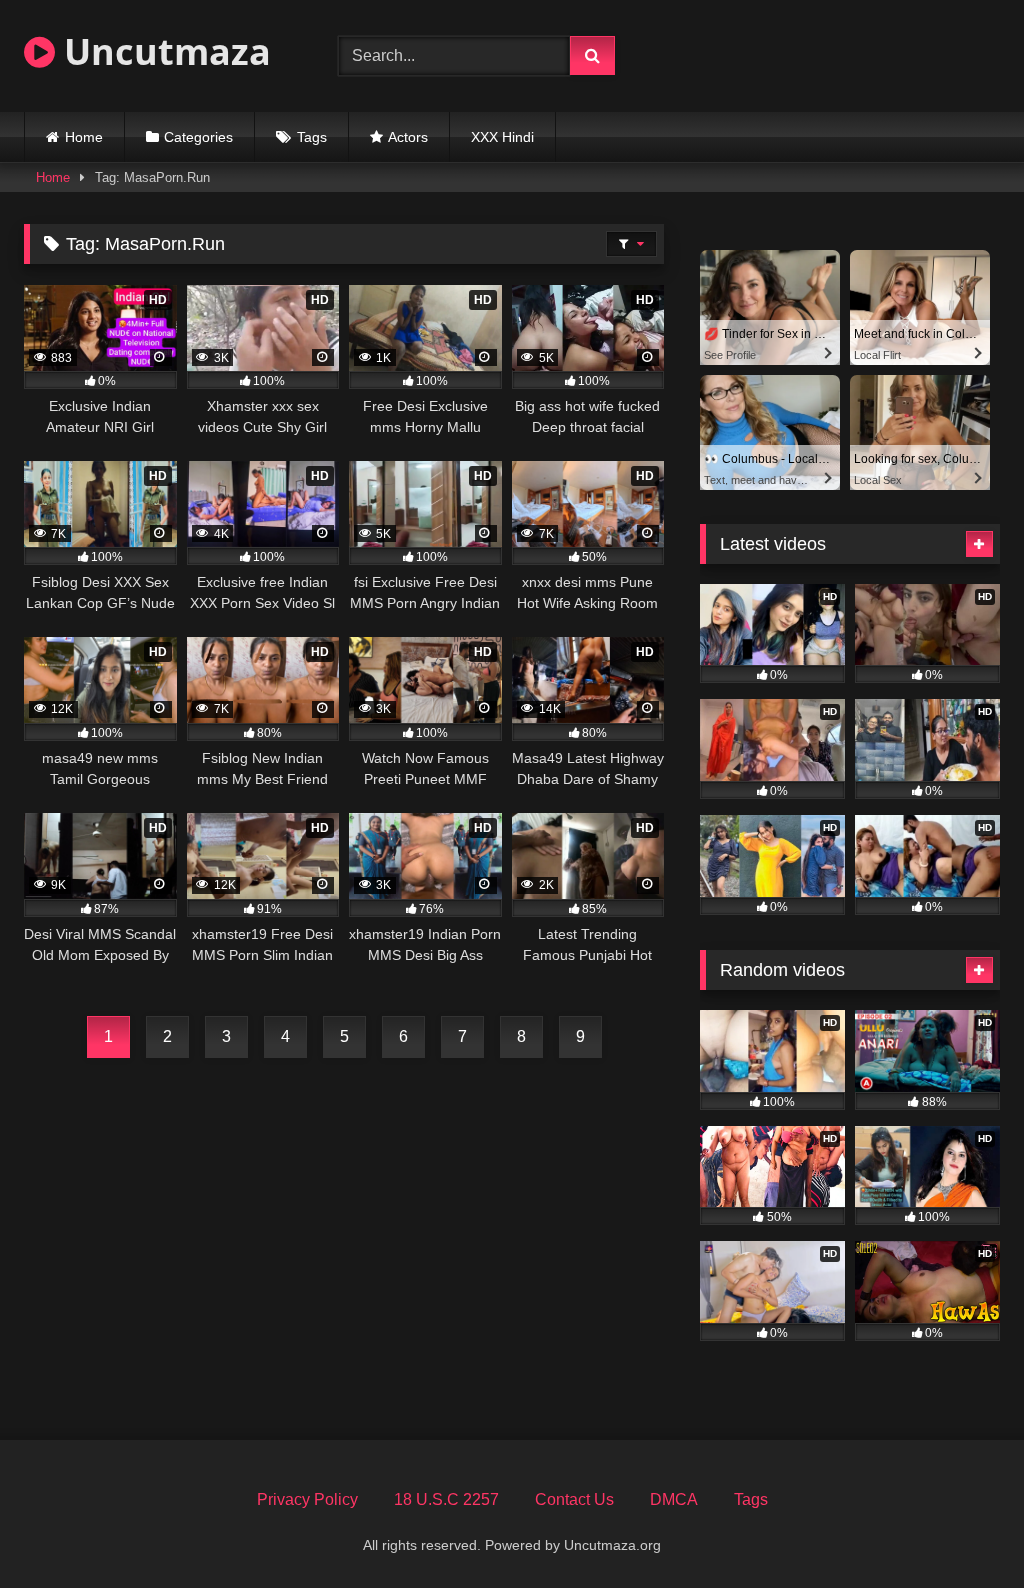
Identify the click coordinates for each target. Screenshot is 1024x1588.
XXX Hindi (502, 137)
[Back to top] (962, 1528)
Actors (408, 137)
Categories (198, 137)
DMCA (674, 1499)
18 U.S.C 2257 (446, 1499)
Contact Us (574, 1499)
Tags (312, 137)
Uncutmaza (163, 51)
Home (84, 137)
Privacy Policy (307, 1499)
